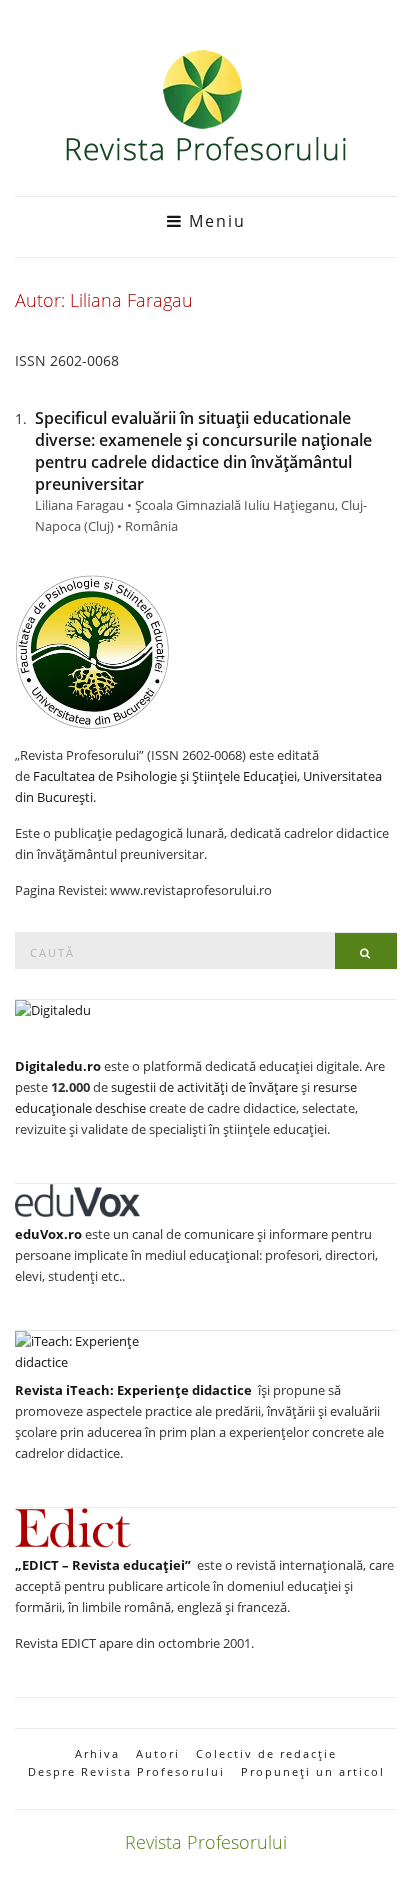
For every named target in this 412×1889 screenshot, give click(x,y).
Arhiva (97, 1753)
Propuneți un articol (313, 1771)
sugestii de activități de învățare (204, 1087)
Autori (158, 1753)
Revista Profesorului (206, 1842)
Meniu (214, 221)
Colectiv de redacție (266, 1753)
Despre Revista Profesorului (126, 1771)
